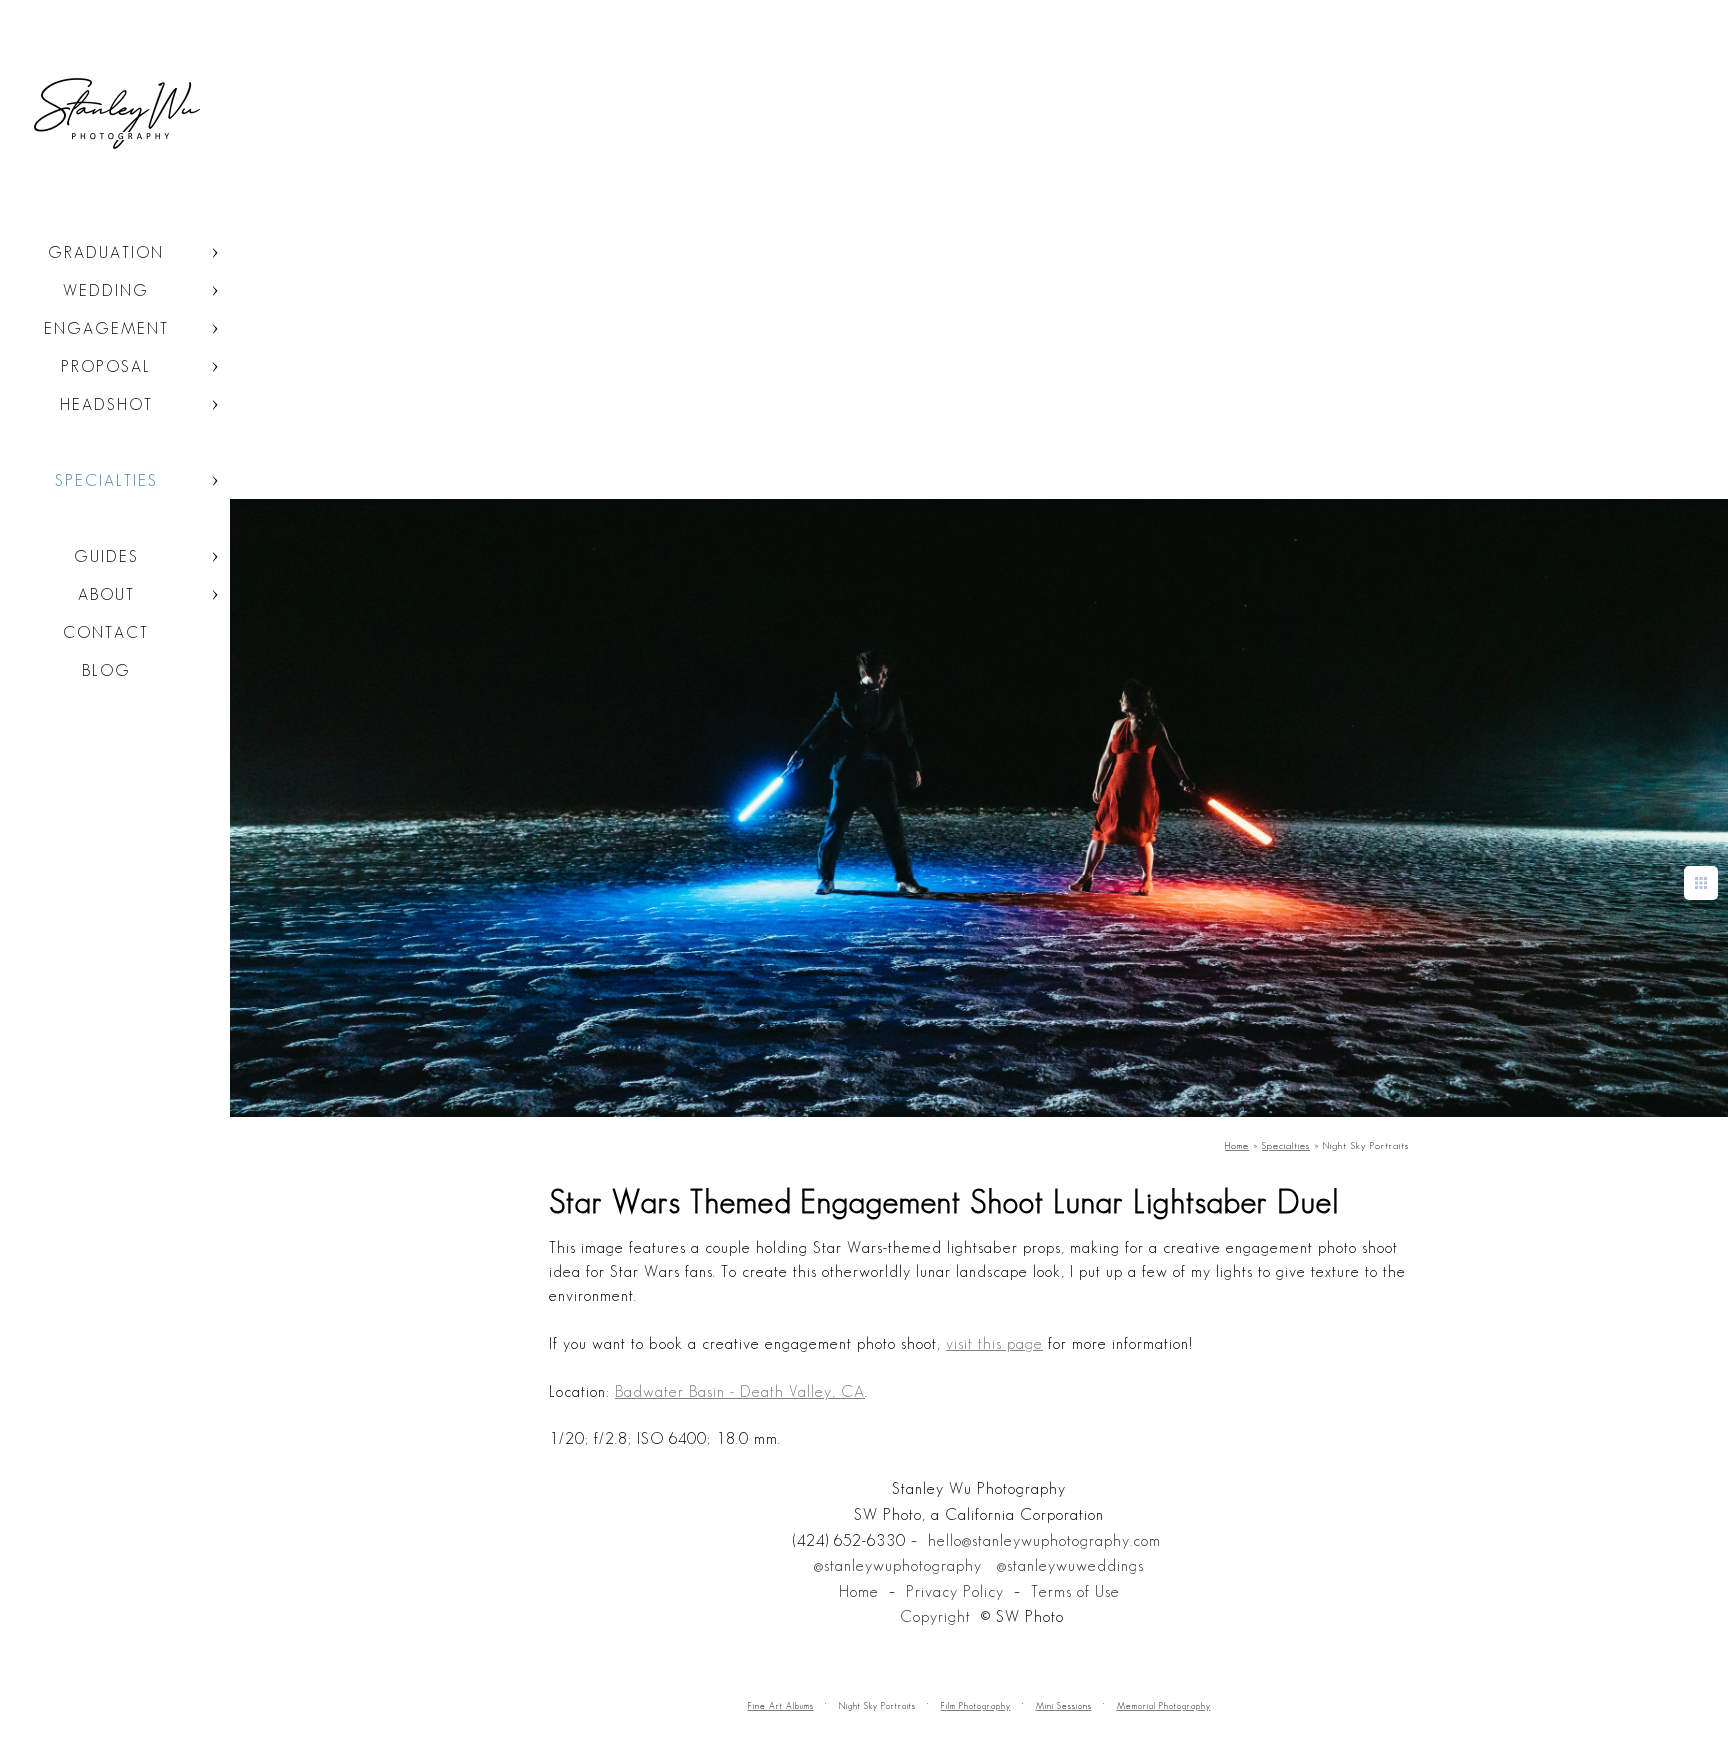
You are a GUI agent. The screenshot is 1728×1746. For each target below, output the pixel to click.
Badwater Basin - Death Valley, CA (740, 1391)
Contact (106, 632)
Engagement (106, 328)
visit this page (994, 1343)
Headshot (106, 404)
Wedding (106, 290)
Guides (106, 556)
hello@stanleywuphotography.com (1044, 1540)
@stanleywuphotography (898, 1565)
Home (859, 1591)
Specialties (106, 480)
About (106, 594)
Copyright (935, 1616)
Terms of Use (1075, 1591)
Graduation (106, 252)
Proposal (106, 366)
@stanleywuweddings (1070, 1565)
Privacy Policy (955, 1591)
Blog (106, 670)
